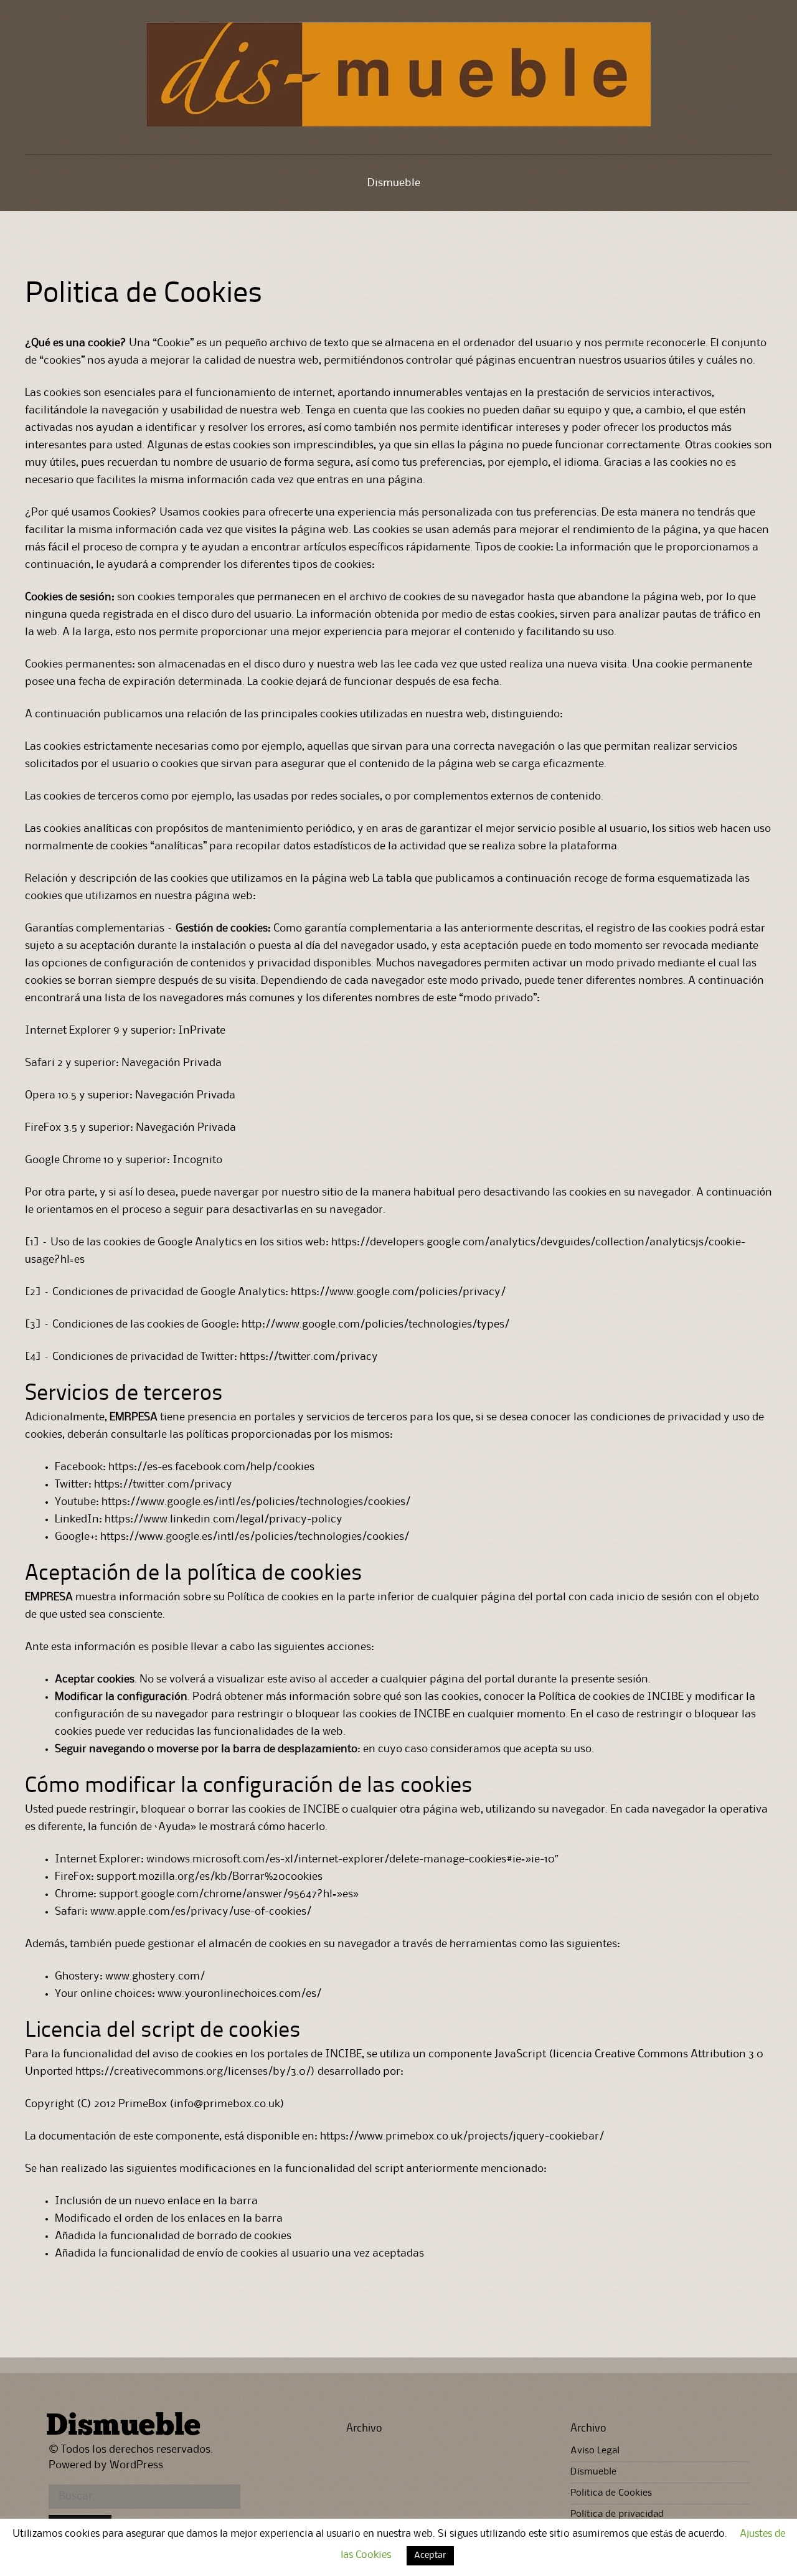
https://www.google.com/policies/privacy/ (398, 1292)
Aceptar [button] (430, 2556)
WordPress (136, 2465)
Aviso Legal (595, 2451)
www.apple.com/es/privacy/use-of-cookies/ (201, 1912)
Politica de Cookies (611, 2493)
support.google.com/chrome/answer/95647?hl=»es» (229, 1894)
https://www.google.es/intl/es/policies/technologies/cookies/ (257, 1502)
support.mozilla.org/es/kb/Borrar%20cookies (211, 1877)
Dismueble (394, 183)
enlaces (206, 2219)
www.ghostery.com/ (155, 1976)
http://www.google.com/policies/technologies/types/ (377, 1324)
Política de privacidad (617, 2514)
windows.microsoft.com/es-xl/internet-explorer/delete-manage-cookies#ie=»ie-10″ (352, 1859)
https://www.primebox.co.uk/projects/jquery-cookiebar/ (462, 2136)
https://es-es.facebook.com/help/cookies (211, 1467)
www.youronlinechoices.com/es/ (239, 1994)
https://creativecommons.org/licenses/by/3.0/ (193, 2072)
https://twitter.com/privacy (310, 1357)
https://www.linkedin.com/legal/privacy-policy (224, 1519)
